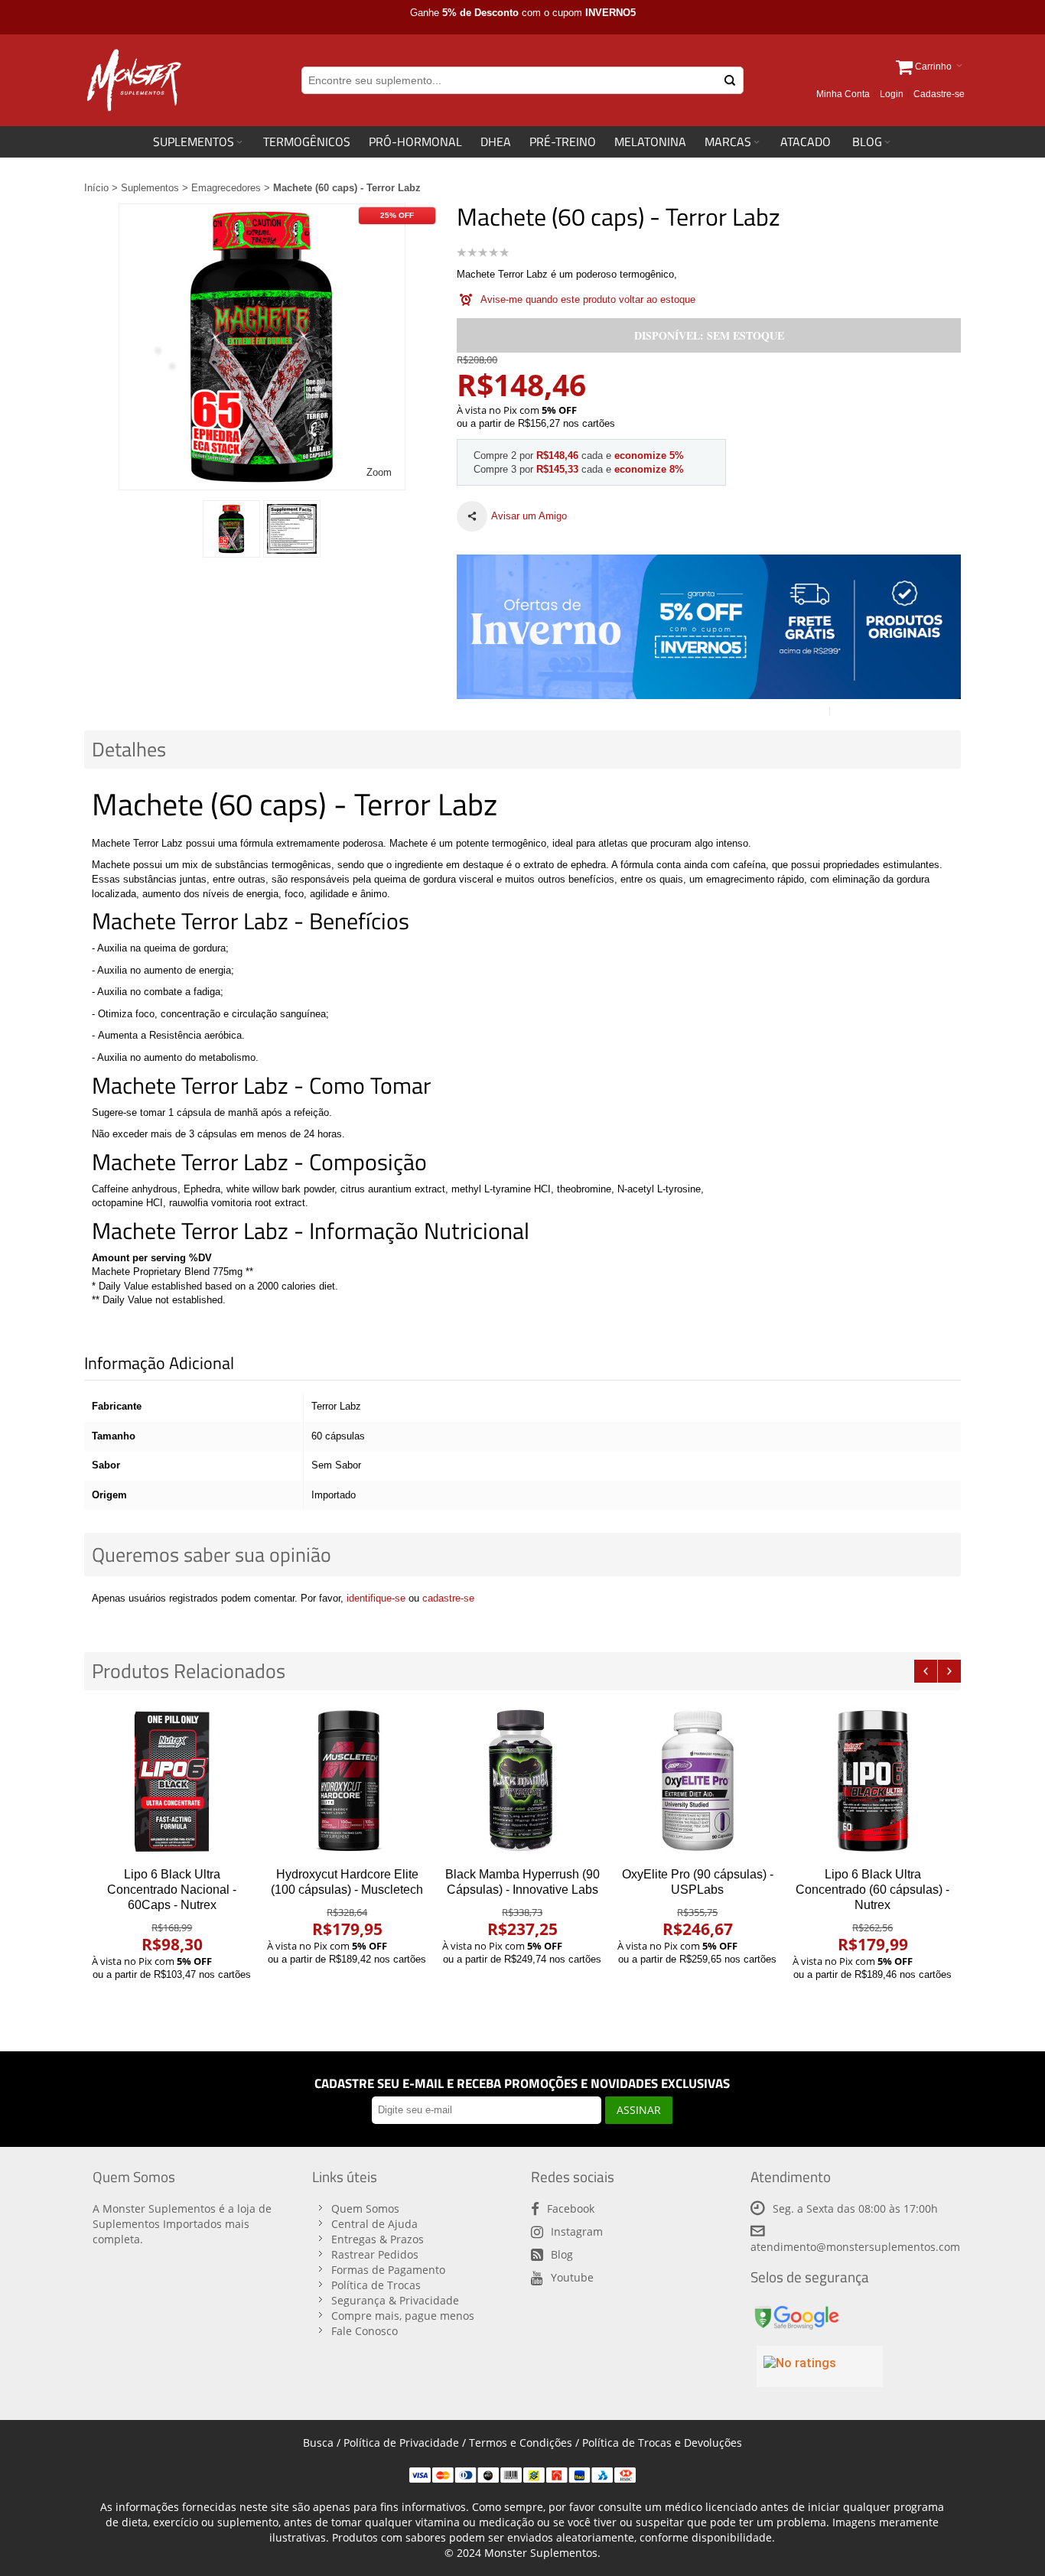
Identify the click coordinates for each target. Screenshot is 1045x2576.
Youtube (572, 2277)
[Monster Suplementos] (133, 80)
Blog (562, 2254)
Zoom (379, 472)
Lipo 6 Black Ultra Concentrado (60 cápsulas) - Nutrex (872, 1890)
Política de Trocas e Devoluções (662, 2443)
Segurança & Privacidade (395, 2300)
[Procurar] (730, 80)
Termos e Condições (521, 2443)
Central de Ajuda (374, 2224)
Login (892, 94)
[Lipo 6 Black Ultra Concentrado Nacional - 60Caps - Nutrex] (172, 1781)
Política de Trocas (376, 2285)
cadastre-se (448, 1598)
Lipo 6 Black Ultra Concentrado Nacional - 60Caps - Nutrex (172, 1890)
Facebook (571, 2208)
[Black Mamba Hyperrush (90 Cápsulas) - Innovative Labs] (522, 1781)
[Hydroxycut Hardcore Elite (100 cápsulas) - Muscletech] (347, 1781)
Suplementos (150, 188)
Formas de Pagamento (388, 2270)
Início (96, 188)
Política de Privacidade (401, 2443)
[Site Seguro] (796, 2309)
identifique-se (376, 1598)
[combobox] (522, 80)
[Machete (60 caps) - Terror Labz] (231, 529)
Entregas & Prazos (378, 2239)
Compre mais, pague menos (403, 2316)
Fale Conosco (365, 2331)
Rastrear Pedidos (375, 2254)
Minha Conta (843, 94)
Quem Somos (365, 2208)
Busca (318, 2443)
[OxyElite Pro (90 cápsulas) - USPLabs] (697, 1781)
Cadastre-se (939, 94)
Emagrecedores (226, 188)
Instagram (577, 2231)
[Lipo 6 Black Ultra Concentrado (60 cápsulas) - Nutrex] (872, 1781)
